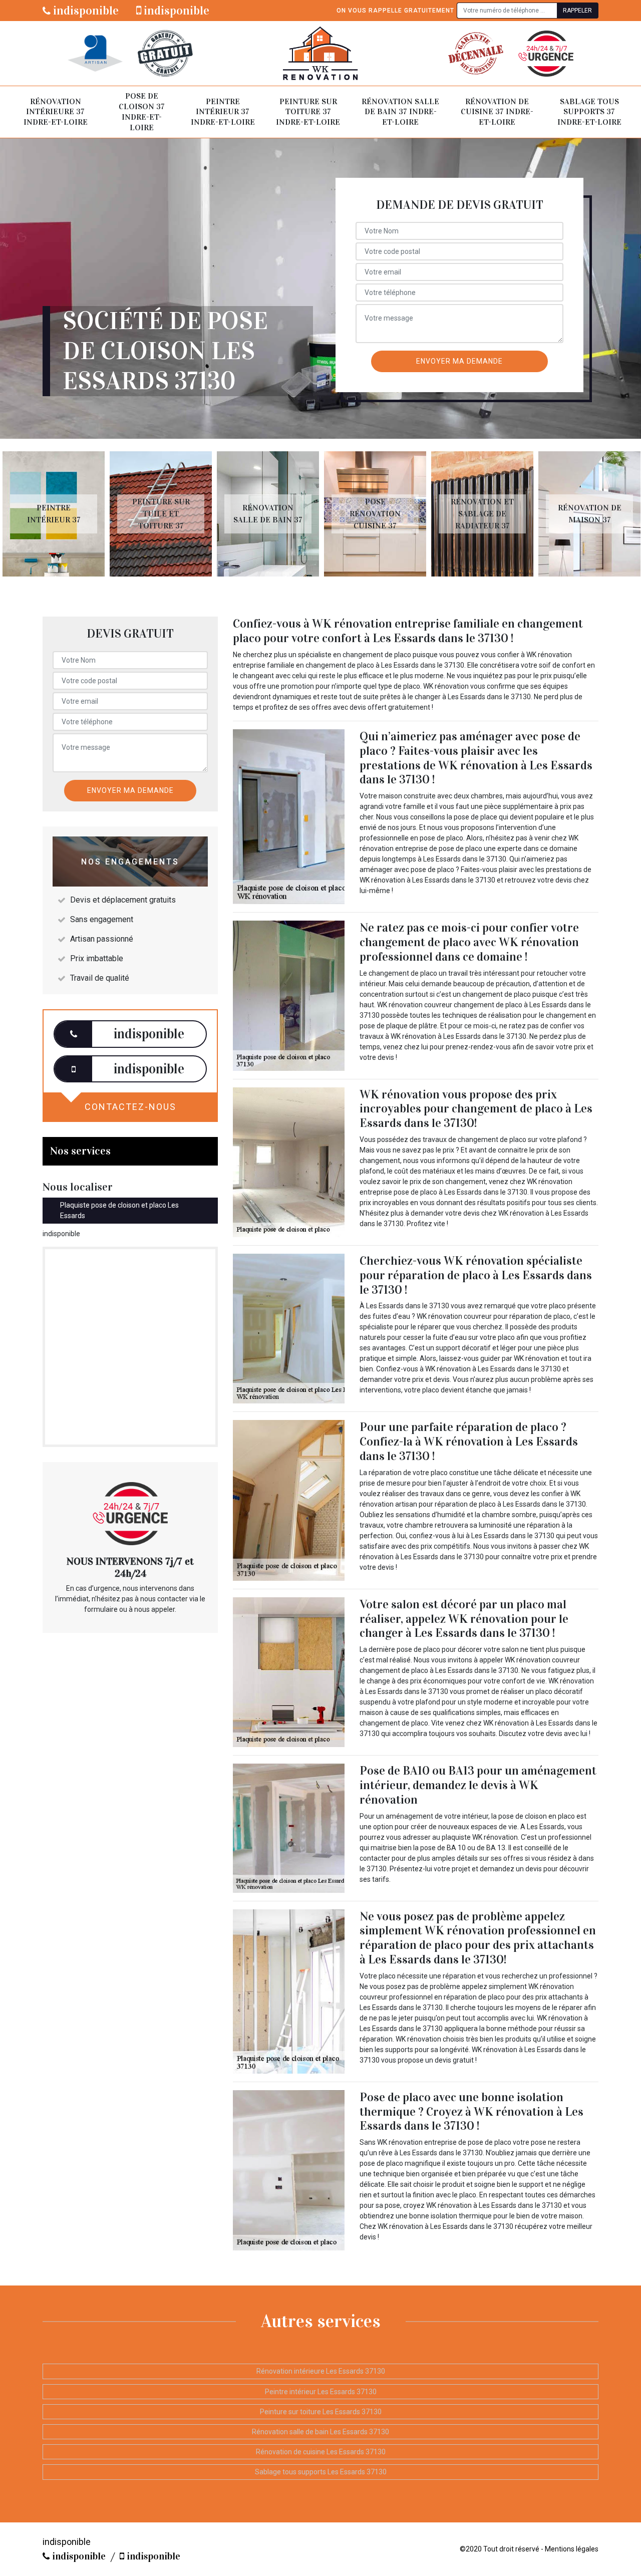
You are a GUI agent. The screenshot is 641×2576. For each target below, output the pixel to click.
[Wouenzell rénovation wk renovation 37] (320, 53)
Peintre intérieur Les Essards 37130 (321, 2392)
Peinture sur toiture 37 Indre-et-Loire (308, 112)
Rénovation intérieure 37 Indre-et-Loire (56, 112)
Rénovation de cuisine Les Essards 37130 (321, 2452)
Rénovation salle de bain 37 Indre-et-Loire (400, 112)
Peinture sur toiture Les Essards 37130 (321, 2412)
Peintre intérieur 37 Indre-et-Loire (223, 112)
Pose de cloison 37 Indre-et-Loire (142, 111)
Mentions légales (572, 2549)
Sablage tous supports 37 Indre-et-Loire (589, 112)
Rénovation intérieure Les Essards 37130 (321, 2371)
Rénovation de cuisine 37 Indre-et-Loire (497, 112)
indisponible (85, 11)
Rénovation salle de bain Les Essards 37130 (320, 2432)
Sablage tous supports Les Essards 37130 (321, 2472)
